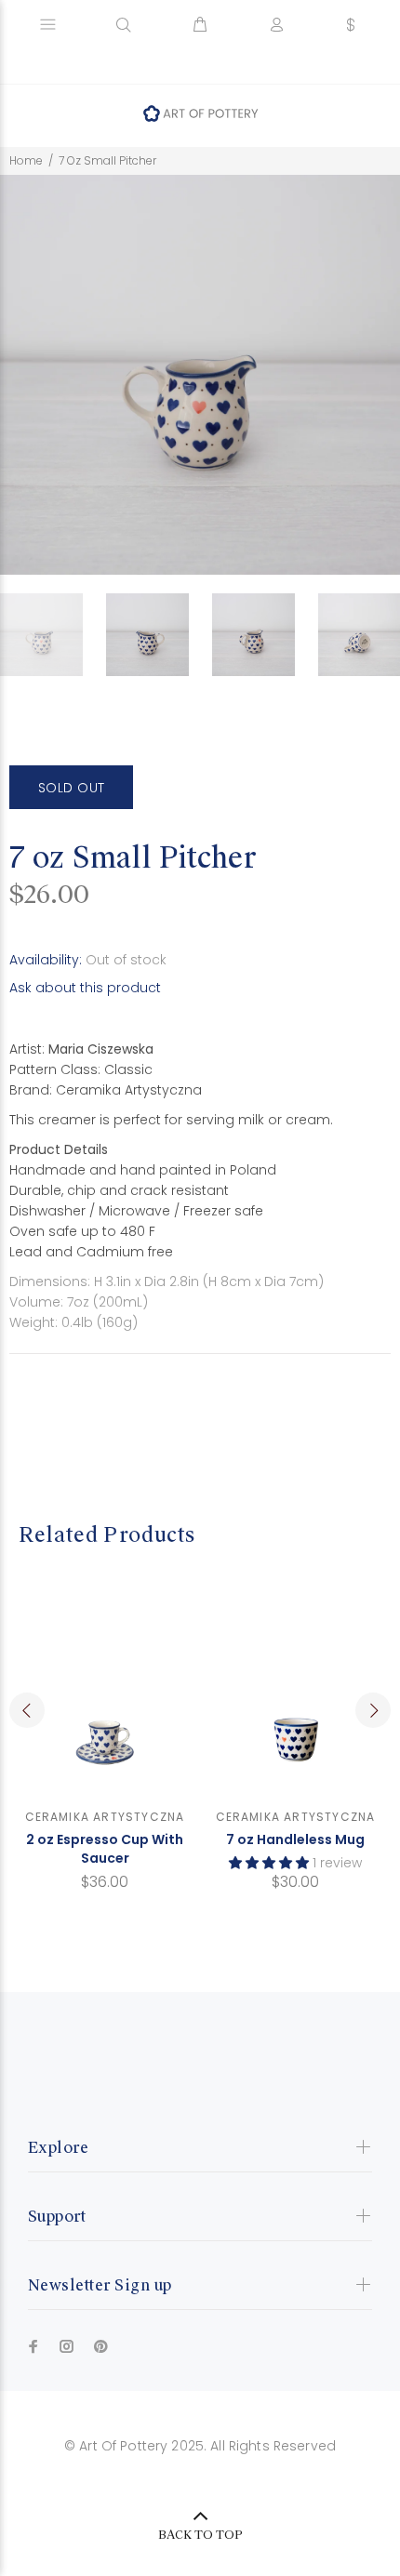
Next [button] (373, 1710)
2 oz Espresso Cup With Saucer (105, 1849)
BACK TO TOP (200, 2535)
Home (26, 160)
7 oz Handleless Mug (295, 1839)
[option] (53, 635)
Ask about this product (85, 988)
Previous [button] (27, 1710)
